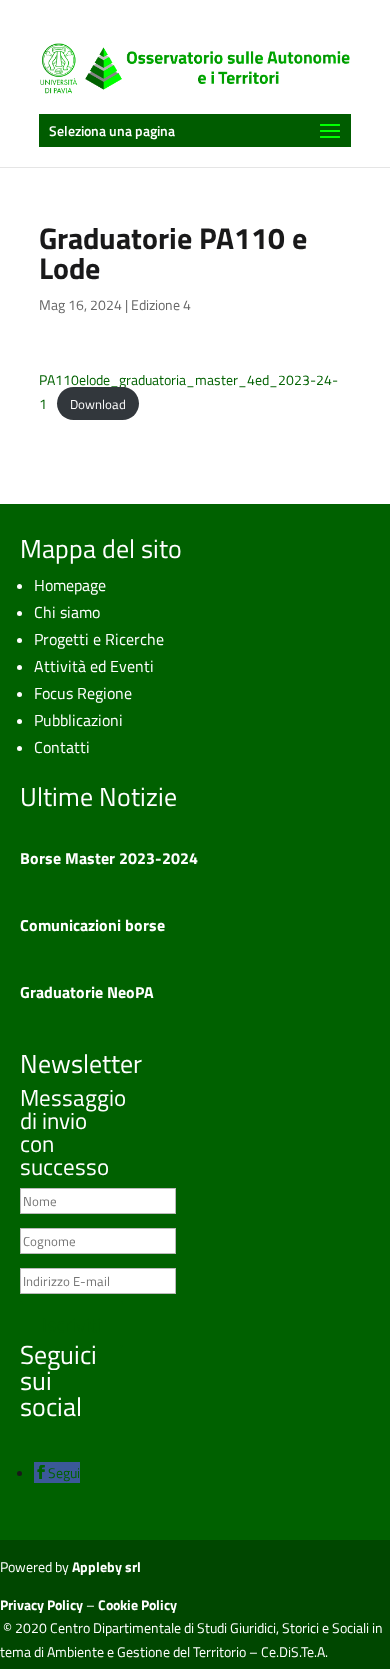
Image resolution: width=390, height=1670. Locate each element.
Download (98, 404)
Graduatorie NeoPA (87, 992)
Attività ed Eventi (94, 666)
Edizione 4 (161, 304)
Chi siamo (67, 612)
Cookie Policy (137, 1604)
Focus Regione (83, 693)
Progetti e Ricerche (99, 639)
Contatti (62, 747)
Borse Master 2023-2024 (109, 858)
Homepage (70, 585)
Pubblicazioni (78, 720)
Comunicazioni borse (92, 925)
